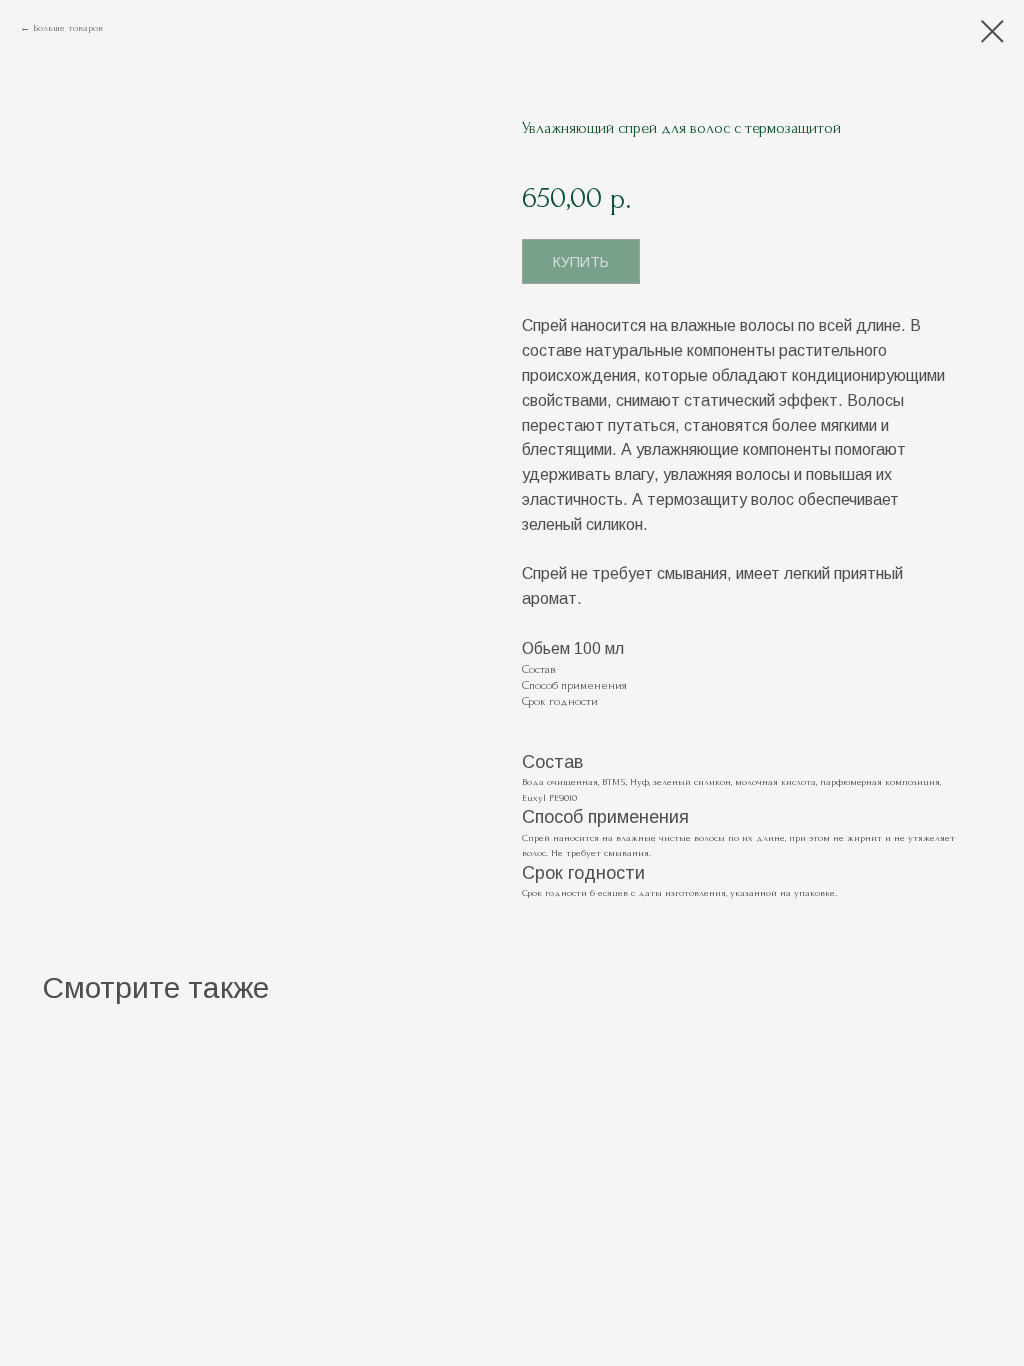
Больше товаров (68, 27)
